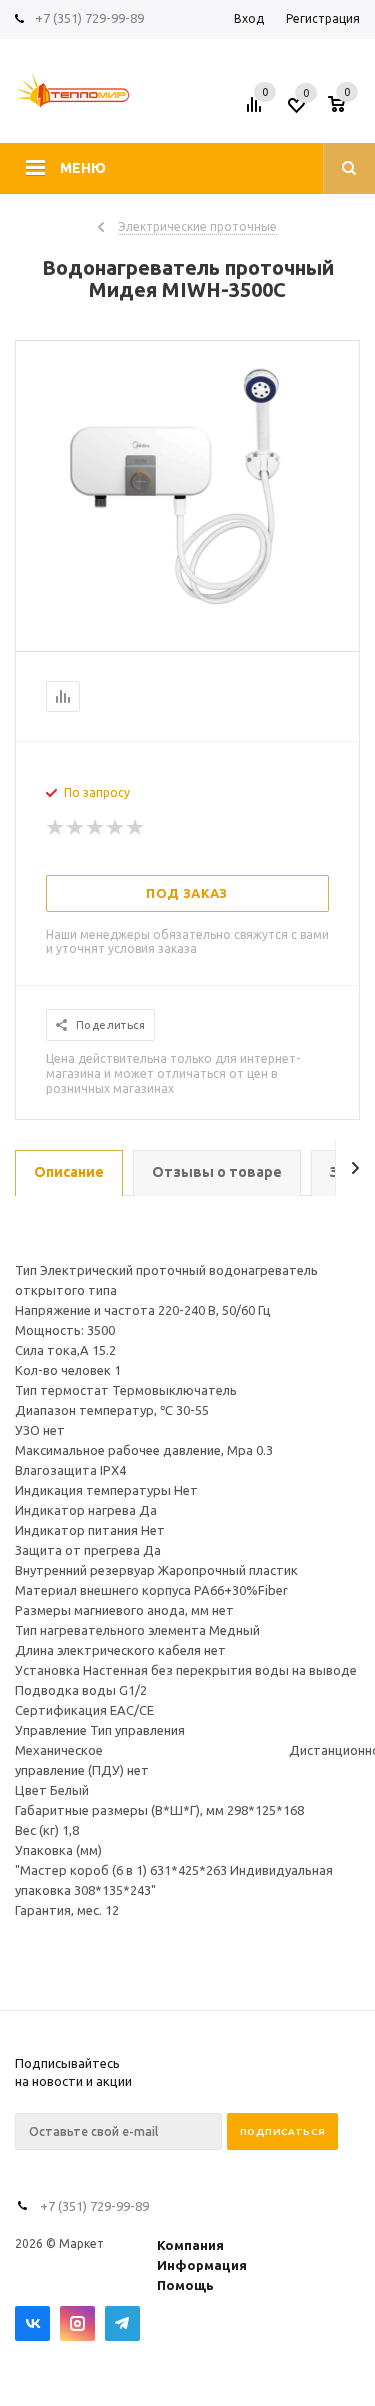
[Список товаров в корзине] (346, 111)
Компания (190, 2245)
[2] (76, 828)
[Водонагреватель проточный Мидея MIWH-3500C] (188, 614)
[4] (116, 828)
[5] (136, 828)
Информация (202, 2265)
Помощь (185, 2285)
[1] (56, 828)
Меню (83, 168)
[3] (96, 828)
